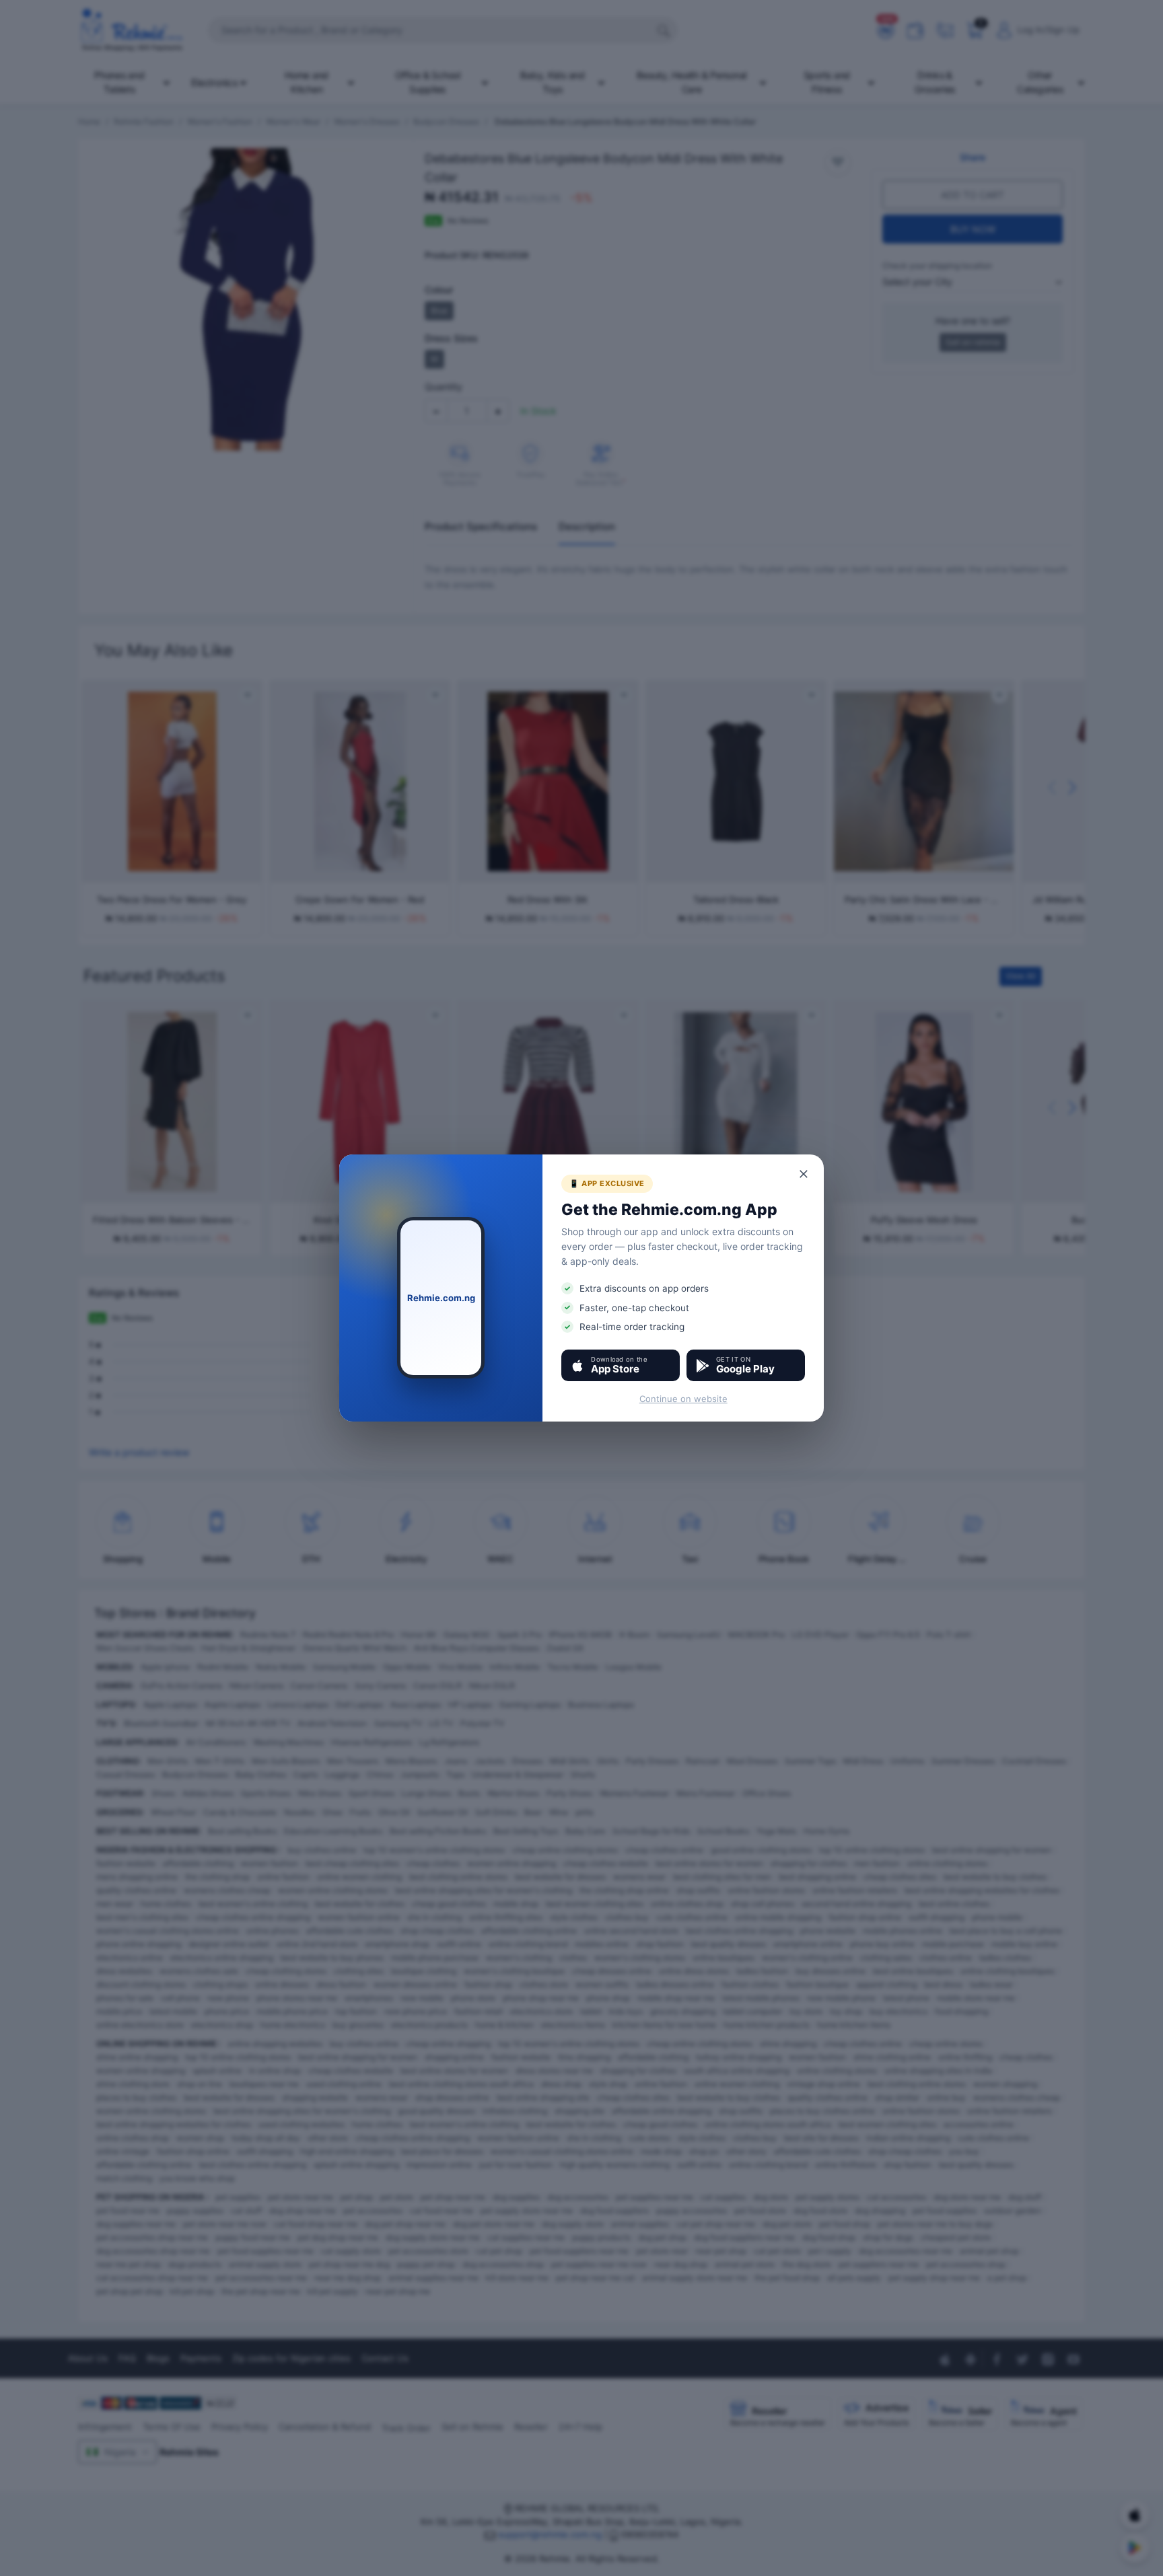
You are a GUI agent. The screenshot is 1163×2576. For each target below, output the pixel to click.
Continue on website (683, 1399)
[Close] (804, 1174)
